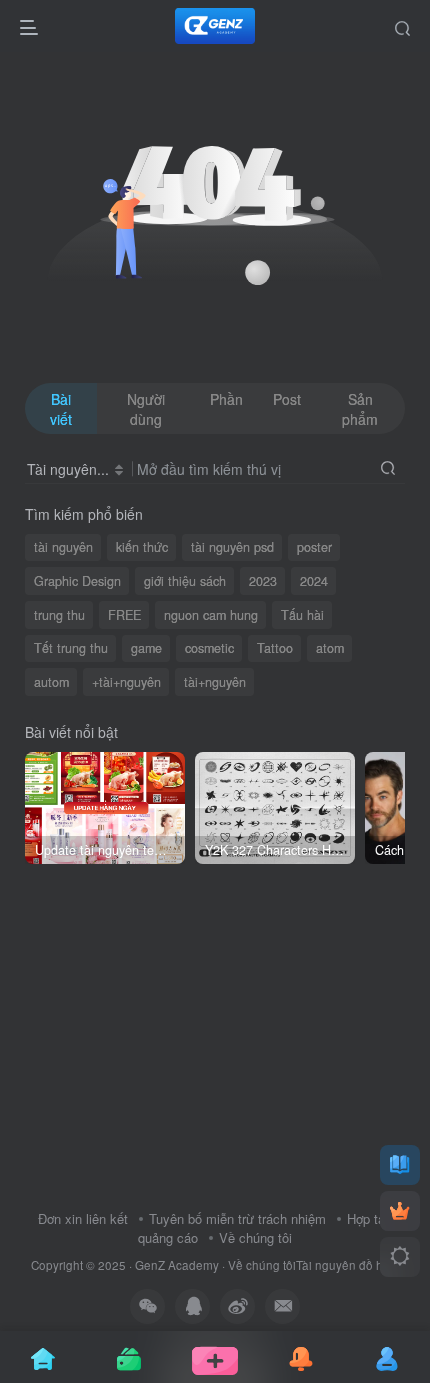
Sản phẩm (360, 409)
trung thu (59, 615)
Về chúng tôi (255, 1237)
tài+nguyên (215, 682)
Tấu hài (302, 615)
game (146, 648)
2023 (263, 581)
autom (51, 682)
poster (314, 547)
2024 (314, 581)
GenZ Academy (177, 1265)
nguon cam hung (211, 615)
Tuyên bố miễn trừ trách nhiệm (237, 1218)
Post (287, 399)
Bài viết (61, 409)
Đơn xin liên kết (83, 1218)
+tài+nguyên (126, 682)
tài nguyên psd (232, 547)
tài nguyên (63, 547)
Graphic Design (77, 581)
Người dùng (146, 409)
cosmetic (209, 648)
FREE (124, 615)
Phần (226, 399)
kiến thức (142, 547)
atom (330, 648)
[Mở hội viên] (400, 1211)
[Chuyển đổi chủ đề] (400, 1257)
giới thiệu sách (185, 581)
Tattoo (275, 648)
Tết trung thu (71, 648)
